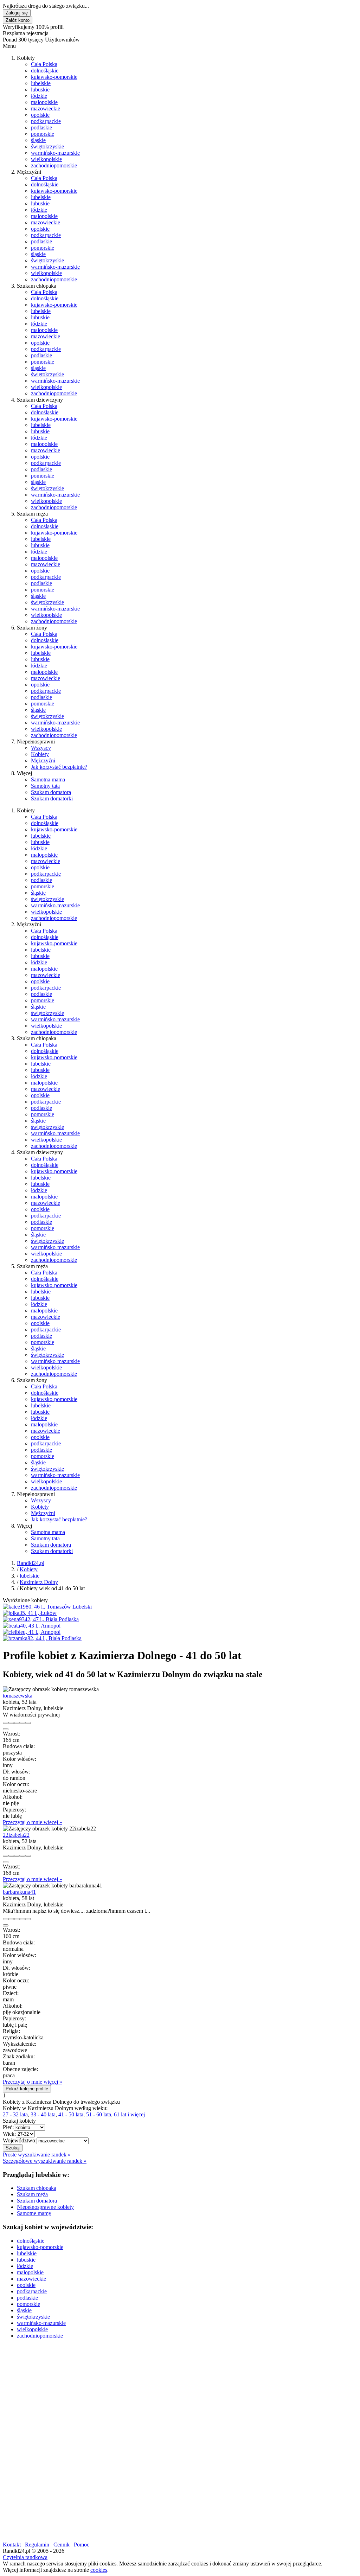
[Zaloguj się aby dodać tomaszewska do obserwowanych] (22, 1723)
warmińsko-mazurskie (55, 153)
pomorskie (43, 134)
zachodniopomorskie (54, 165)
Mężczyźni (43, 760)
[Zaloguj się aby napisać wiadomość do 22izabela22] (11, 1856)
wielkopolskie (46, 159)
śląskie (38, 140)
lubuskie (40, 90)
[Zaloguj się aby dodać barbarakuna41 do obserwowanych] (22, 1919)
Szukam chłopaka (37, 2188)
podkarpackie (46, 121)
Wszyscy (41, 748)
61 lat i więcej (129, 2114)
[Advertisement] (180, 2394)
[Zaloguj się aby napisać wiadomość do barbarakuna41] (11, 1919)
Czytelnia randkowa (25, 2557)
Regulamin (37, 2545)
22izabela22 (16, 1835)
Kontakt (12, 2545)
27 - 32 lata (15, 2114)
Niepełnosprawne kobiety (45, 2207)
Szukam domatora (51, 792)
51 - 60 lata (99, 2114)
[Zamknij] (6, 1729)
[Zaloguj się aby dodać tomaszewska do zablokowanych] (28, 1723)
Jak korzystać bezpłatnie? (59, 767)
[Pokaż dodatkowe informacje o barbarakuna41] (6, 1919)
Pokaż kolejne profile (27, 2089)
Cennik (62, 2545)
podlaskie (41, 127)
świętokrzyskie (47, 146)
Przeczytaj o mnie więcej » (33, 1822)
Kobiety (40, 754)
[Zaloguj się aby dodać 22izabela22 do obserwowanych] (22, 1856)
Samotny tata (45, 786)
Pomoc (82, 2545)
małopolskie (44, 102)
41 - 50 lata (71, 2114)
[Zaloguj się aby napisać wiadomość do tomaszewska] (11, 1723)
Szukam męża (32, 2194)
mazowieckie (46, 108)
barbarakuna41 (19, 1892)
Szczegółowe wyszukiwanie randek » (45, 2161)
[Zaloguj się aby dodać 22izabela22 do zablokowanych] (28, 1856)
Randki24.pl (31, 1563)
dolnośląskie (45, 71)
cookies (99, 2570)
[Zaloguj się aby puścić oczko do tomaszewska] (17, 1723)
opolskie (40, 115)
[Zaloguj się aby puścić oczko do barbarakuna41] (17, 1919)
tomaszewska (18, 1696)
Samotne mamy (34, 2213)
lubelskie (41, 83)
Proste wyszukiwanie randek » (37, 2155)
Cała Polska (44, 64)
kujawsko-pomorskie (54, 77)
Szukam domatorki (52, 798)
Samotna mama (48, 779)
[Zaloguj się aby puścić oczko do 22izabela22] (17, 1856)
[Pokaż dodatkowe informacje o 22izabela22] (6, 1856)
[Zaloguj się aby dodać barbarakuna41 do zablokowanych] (28, 1919)
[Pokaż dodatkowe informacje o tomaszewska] (6, 1723)
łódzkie (39, 96)
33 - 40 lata (43, 2114)
